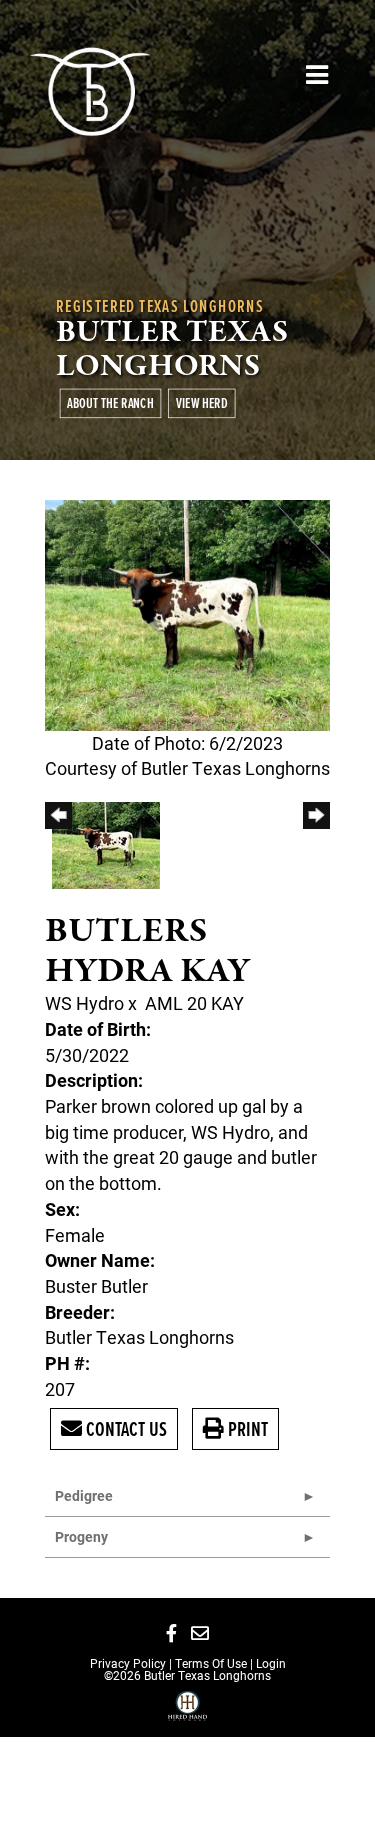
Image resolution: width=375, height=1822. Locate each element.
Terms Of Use (211, 1663)
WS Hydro (84, 1003)
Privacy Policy (128, 1663)
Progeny (81, 1536)
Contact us (124, 1428)
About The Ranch (110, 403)
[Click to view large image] (187, 613)
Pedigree (84, 1495)
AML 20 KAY (194, 1003)
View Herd (202, 403)
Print (246, 1428)
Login (271, 1663)
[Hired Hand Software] (187, 1713)
